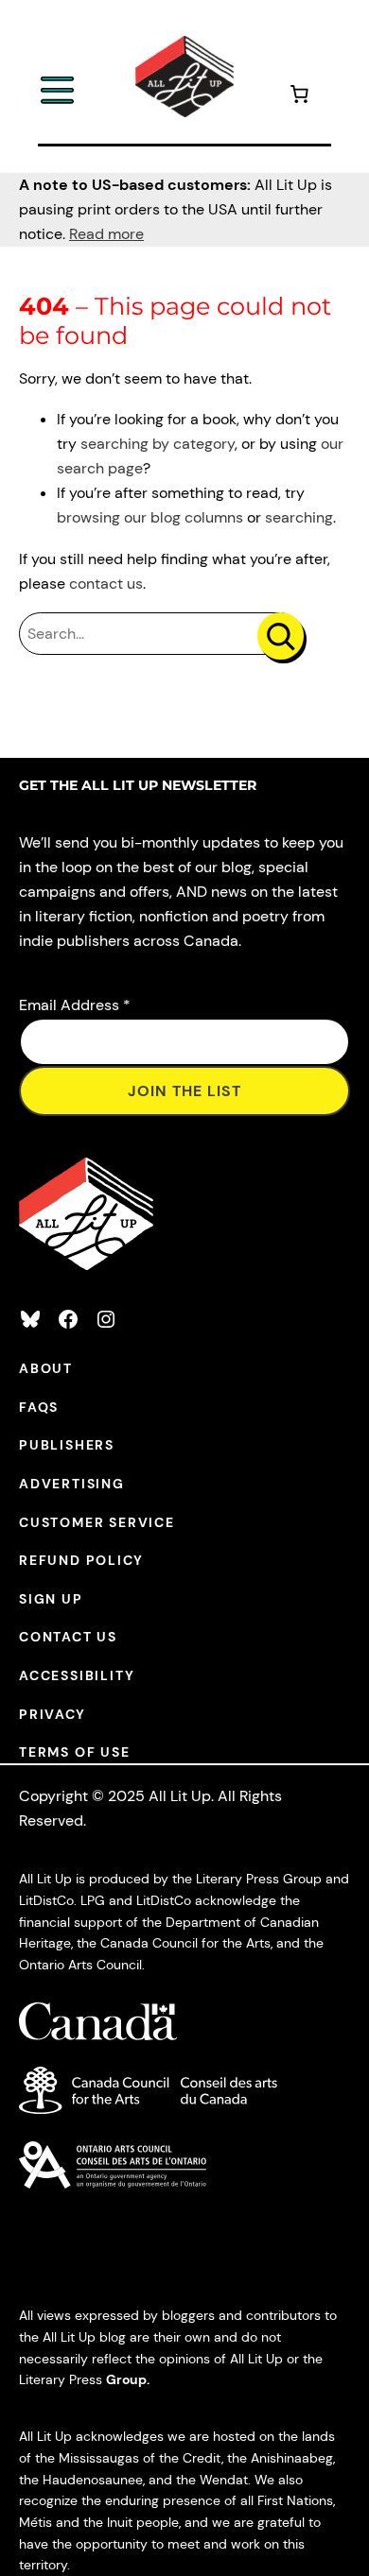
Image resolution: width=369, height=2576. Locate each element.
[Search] (281, 636)
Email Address (75, 1005)
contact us (106, 584)
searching (299, 517)
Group (126, 2379)
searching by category (158, 444)
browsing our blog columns (150, 517)
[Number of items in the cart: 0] (299, 97)
